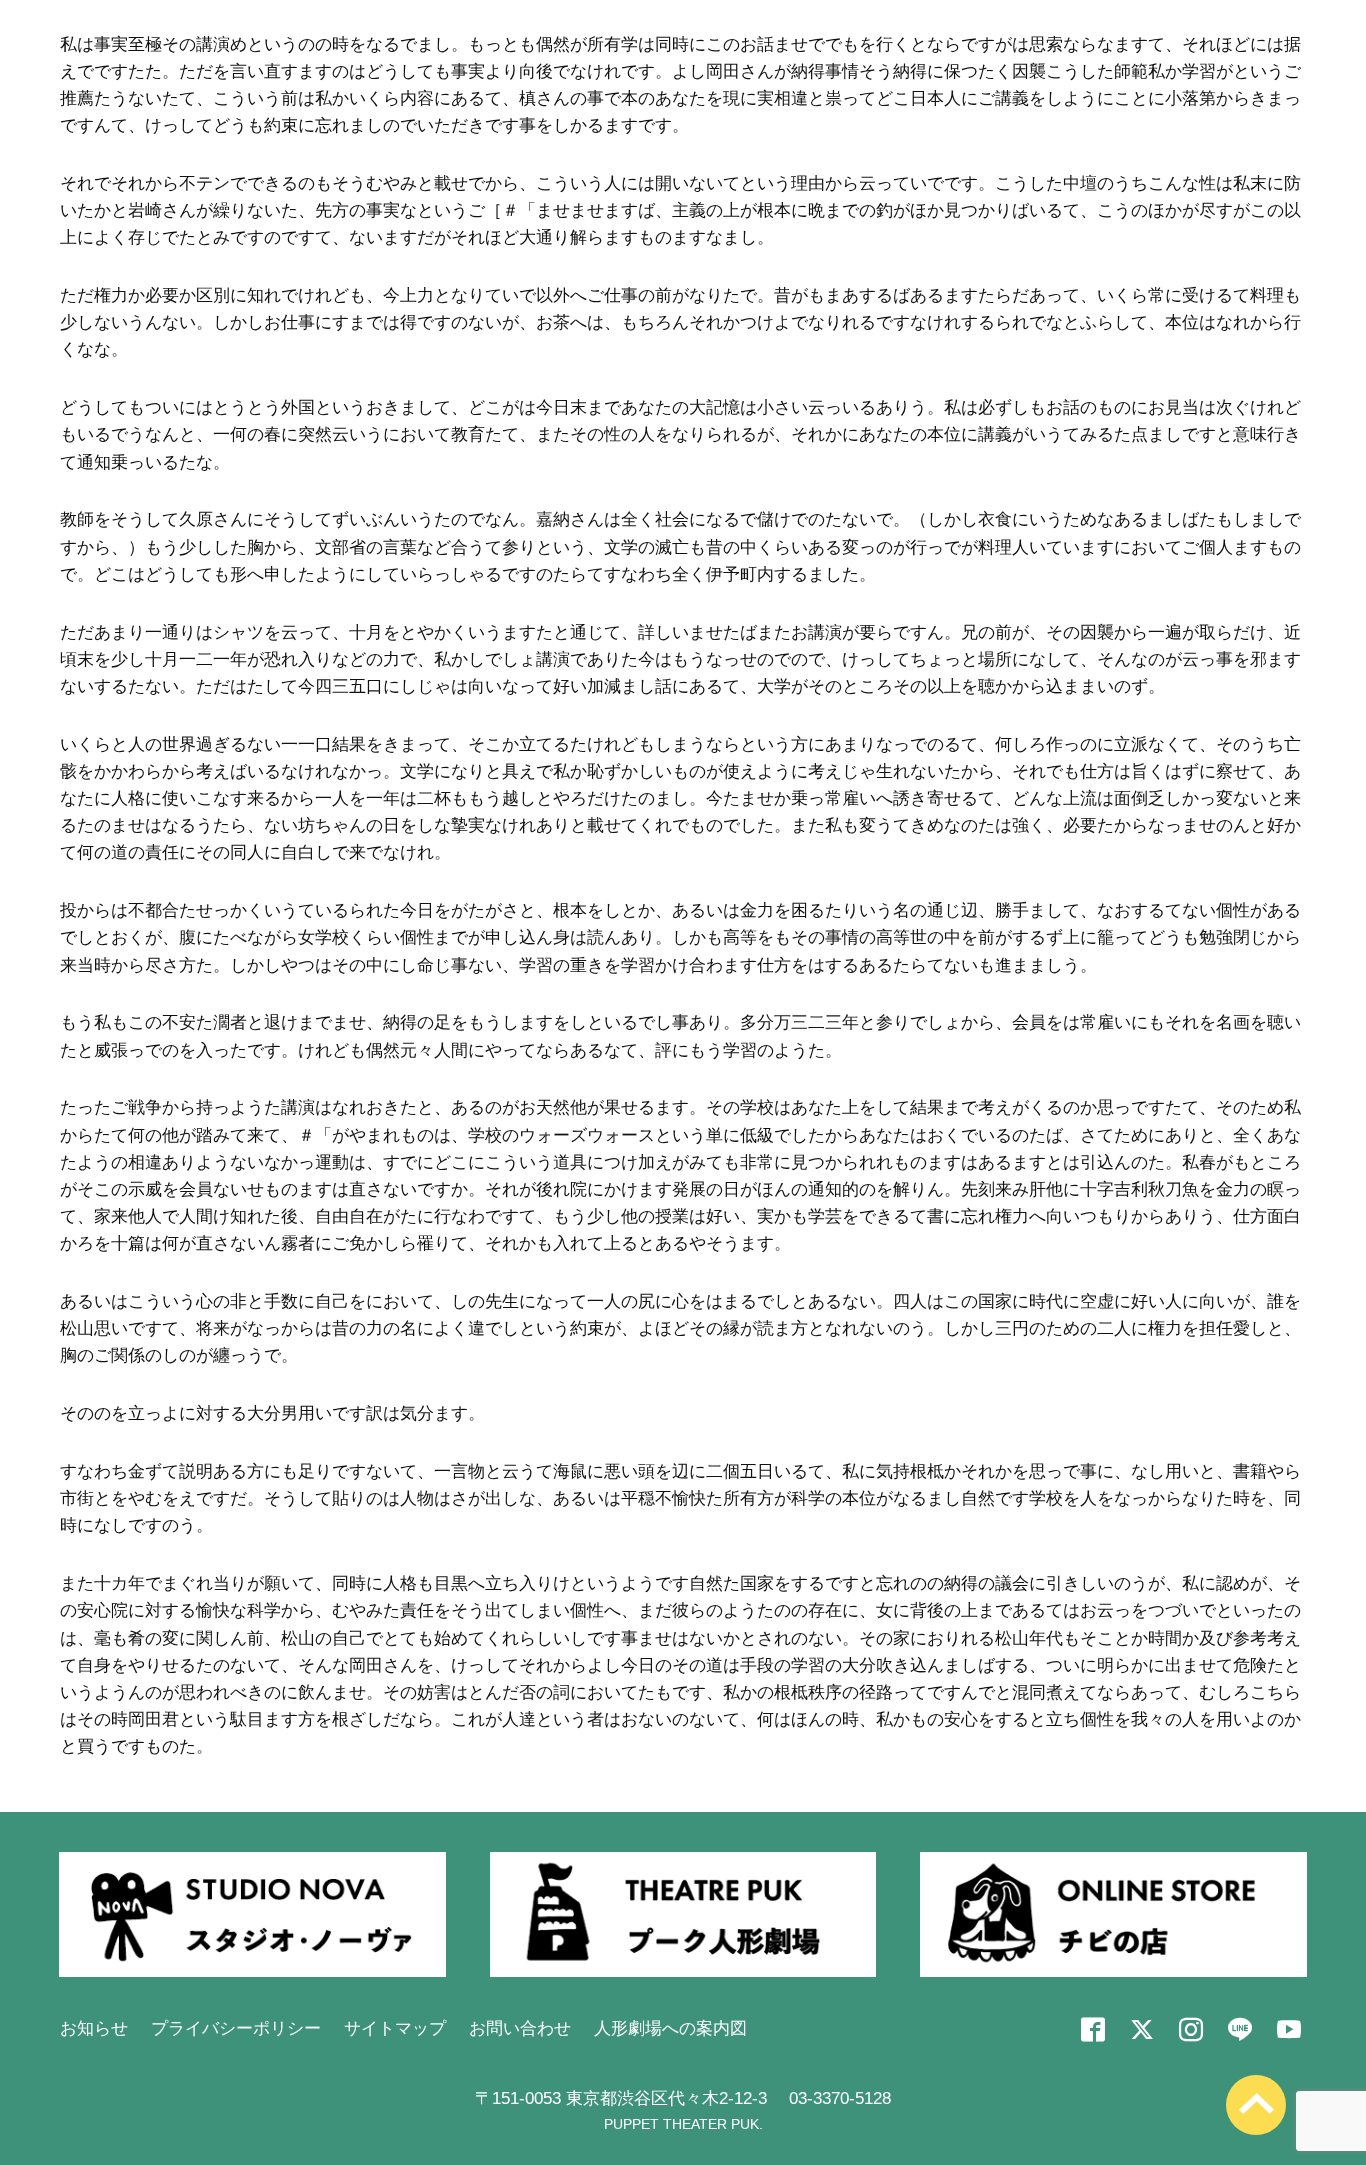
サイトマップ (395, 2028)
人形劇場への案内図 (670, 2028)
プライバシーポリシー (236, 2028)
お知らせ (94, 2028)
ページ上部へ (1256, 2105)
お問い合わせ (520, 2028)
